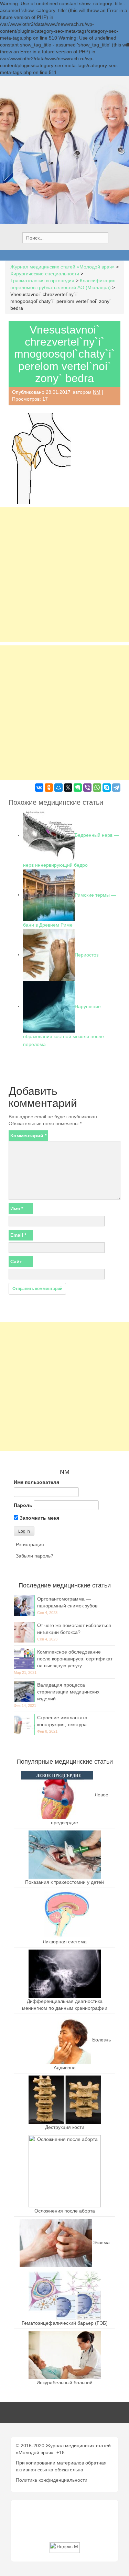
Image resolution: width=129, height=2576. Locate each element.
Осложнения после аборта (65, 2211)
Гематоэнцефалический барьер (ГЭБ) (65, 2323)
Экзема (101, 2242)
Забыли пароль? (35, 1556)
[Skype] (107, 788)
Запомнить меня (39, 1518)
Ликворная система (65, 1942)
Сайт (16, 1261)
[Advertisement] (64, 575)
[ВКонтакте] (39, 788)
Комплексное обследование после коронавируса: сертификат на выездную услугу (75, 1659)
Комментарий (28, 1136)
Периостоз (87, 954)
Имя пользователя (36, 1482)
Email (18, 1235)
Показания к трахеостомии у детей (64, 1882)
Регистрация (30, 1544)
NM (97, 392)
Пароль (23, 1505)
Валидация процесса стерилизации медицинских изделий (68, 1692)
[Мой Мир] (58, 788)
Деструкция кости (65, 2127)
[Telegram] (116, 788)
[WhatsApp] (97, 788)
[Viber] (87, 788)
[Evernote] (78, 788)
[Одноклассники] (49, 788)
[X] (68, 788)
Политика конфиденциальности (52, 2480)
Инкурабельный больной (64, 2383)
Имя (17, 1208)
